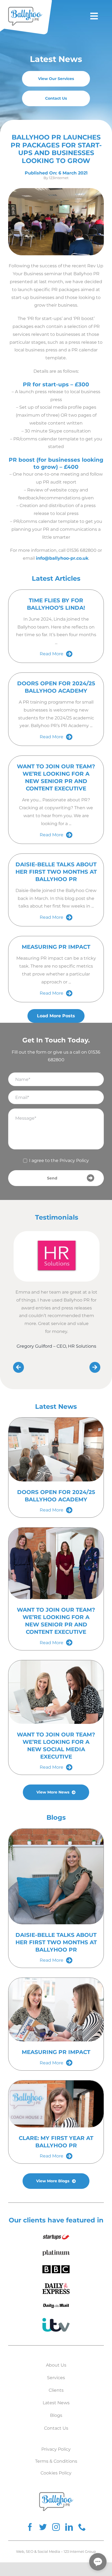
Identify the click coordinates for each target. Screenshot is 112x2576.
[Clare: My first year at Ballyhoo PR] (56, 2104)
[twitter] (43, 2527)
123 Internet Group (80, 2551)
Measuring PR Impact (56, 947)
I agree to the (59, 1160)
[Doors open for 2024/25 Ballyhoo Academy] (56, 1449)
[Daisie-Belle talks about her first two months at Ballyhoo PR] (56, 1877)
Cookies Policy (56, 2473)
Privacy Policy (74, 1160)
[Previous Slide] (18, 1365)
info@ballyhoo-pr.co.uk (62, 558)
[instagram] (56, 2527)
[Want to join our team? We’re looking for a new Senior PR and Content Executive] (56, 1563)
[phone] (82, 2527)
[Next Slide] (95, 1365)
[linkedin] (69, 2527)
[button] (98, 2562)
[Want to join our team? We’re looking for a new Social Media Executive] (56, 1692)
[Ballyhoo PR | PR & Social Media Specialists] (25, 9)
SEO (30, 2551)
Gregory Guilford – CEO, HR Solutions (56, 1346)
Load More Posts (56, 1016)
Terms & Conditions (56, 2461)
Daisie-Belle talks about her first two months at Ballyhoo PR (56, 872)
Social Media (49, 2551)
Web (20, 2551)
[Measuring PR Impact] (56, 2010)
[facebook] (30, 2527)
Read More (52, 654)
